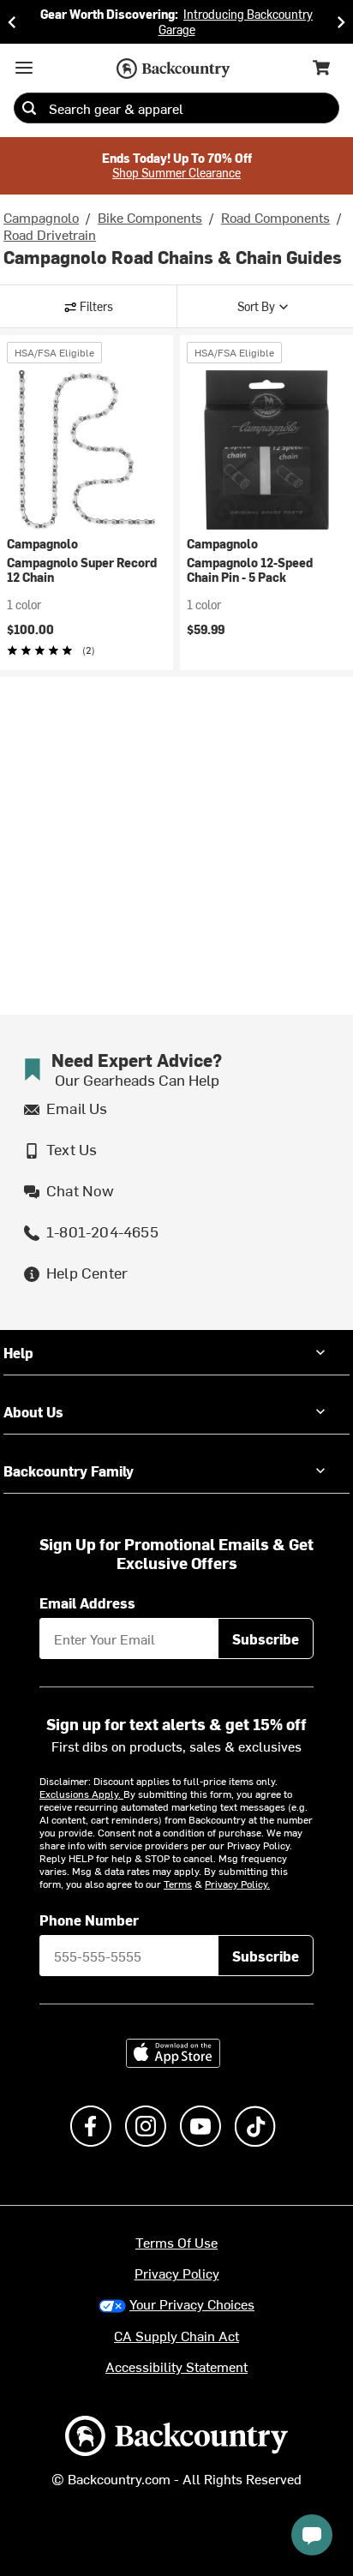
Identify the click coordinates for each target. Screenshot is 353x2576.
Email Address (87, 1603)
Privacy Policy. (237, 1884)
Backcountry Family (69, 1471)
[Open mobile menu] (24, 68)
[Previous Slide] (12, 22)
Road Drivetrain (50, 234)
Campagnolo (41, 217)
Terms (178, 1884)
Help (18, 1352)
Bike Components (150, 217)
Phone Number (89, 1920)
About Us (33, 1411)
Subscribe (266, 1638)
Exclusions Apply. (81, 1794)
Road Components (275, 217)
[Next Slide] (341, 22)
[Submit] (29, 108)
